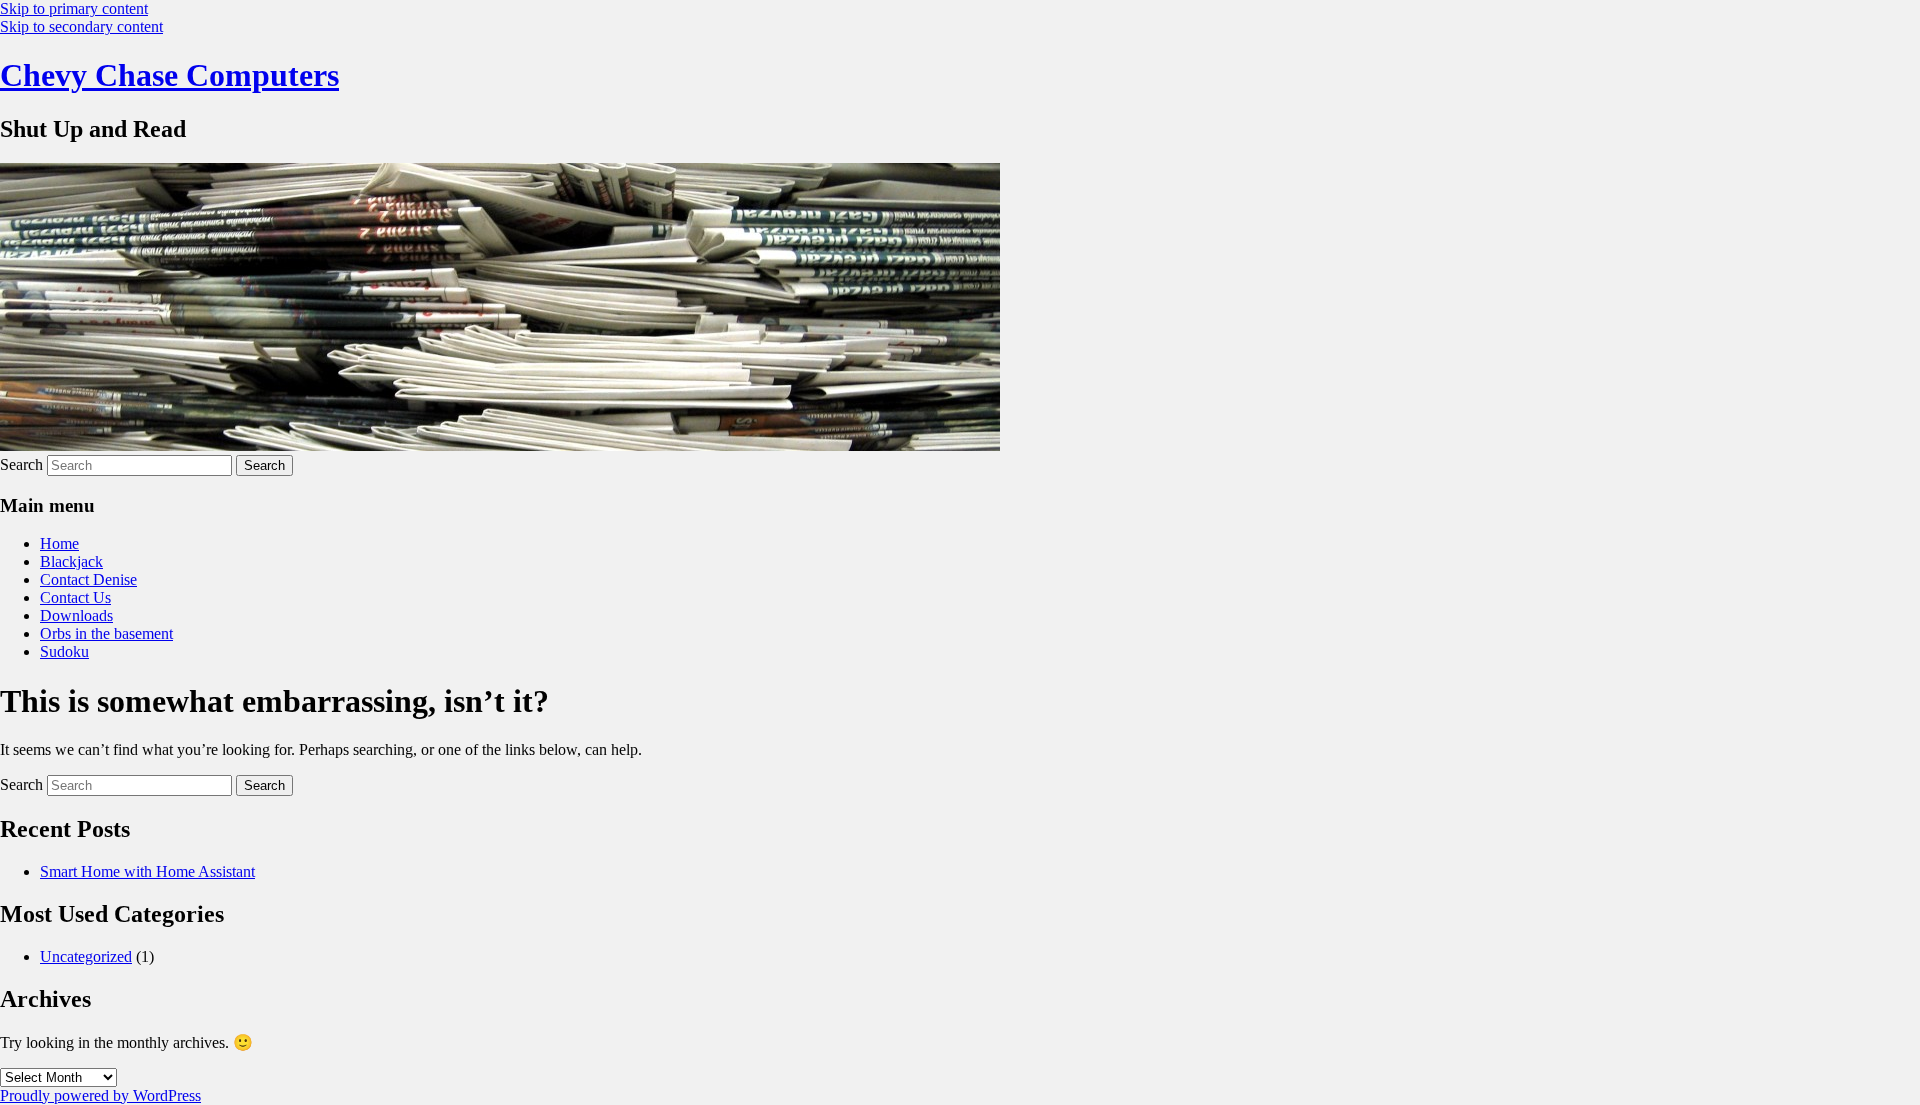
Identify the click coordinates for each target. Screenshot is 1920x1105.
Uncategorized (86, 956)
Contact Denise (88, 579)
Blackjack (71, 561)
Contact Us (75, 597)
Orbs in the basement (106, 633)
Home (59, 543)
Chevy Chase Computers (169, 75)
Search (21, 464)
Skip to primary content (74, 8)
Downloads (76, 615)
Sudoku (64, 651)
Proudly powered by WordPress (100, 1095)
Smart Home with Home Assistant (147, 871)
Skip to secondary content (81, 26)
